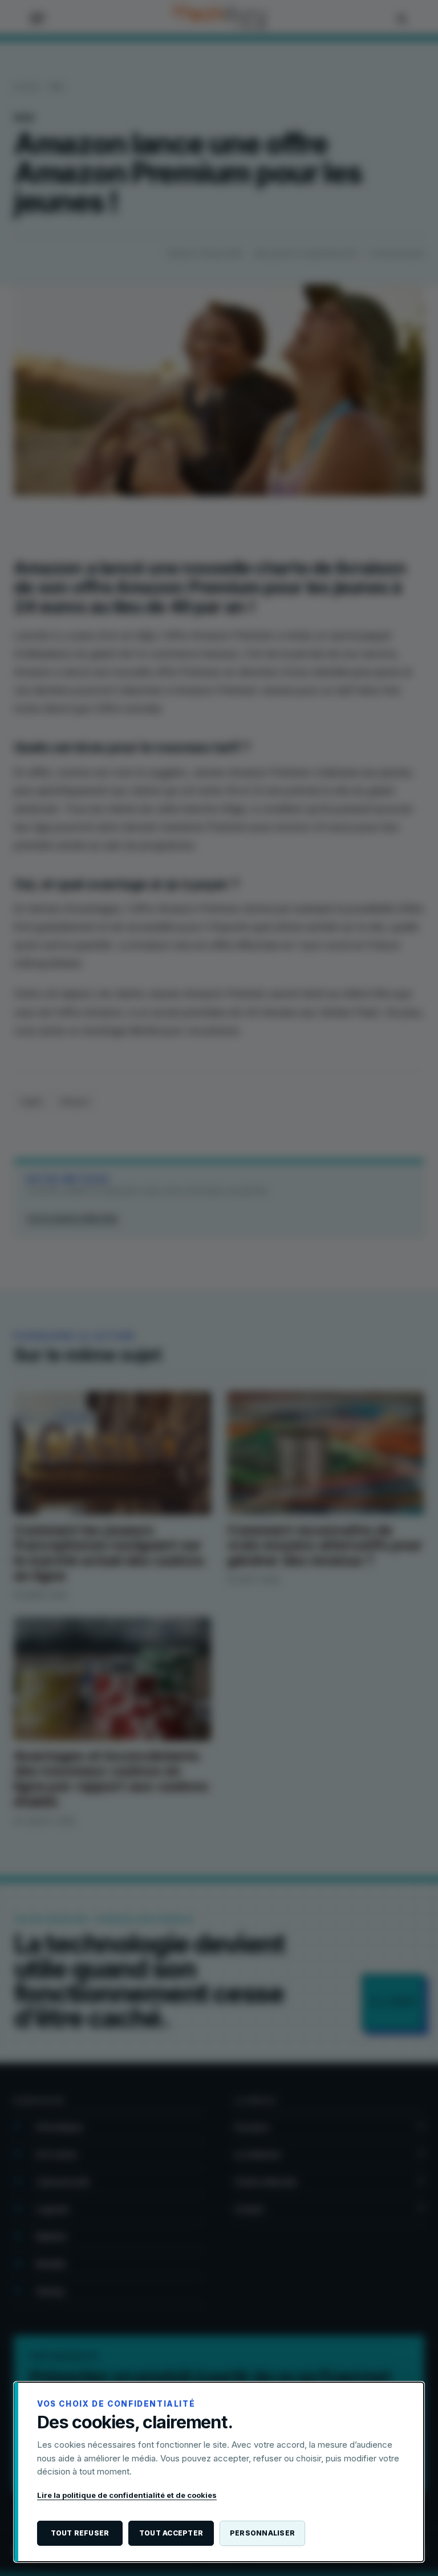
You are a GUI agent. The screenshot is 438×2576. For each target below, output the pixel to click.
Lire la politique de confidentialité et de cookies (127, 2495)
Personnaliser (262, 2533)
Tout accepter (171, 2533)
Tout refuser (80, 2533)
